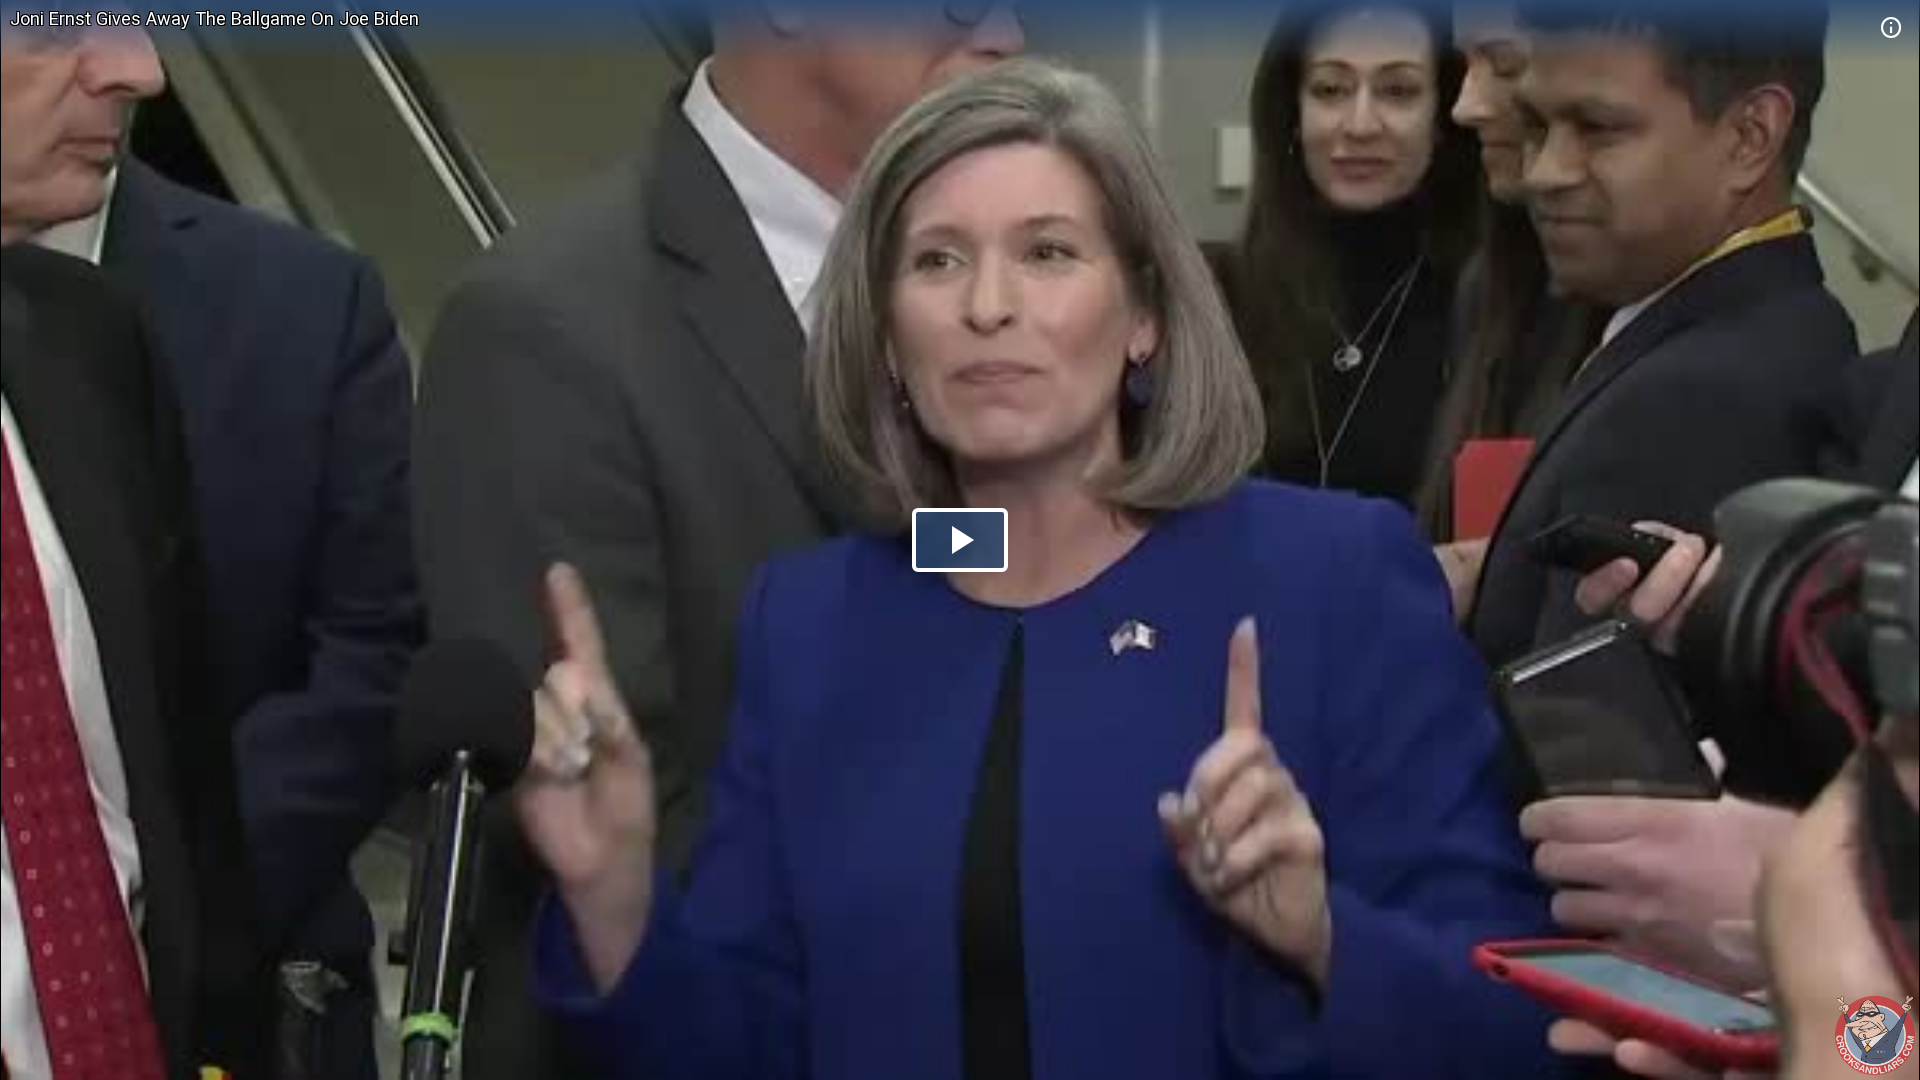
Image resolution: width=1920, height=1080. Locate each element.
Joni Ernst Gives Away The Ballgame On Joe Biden (214, 18)
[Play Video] (960, 540)
